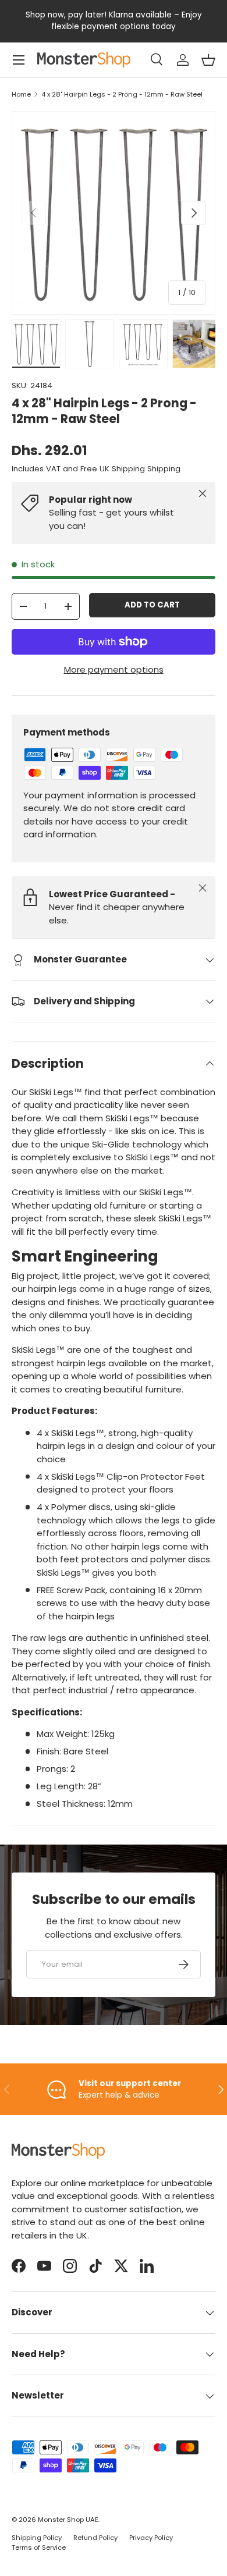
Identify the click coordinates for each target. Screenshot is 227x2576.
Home (21, 95)
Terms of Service (39, 2547)
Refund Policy (95, 2538)
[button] (208, 60)
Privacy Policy (151, 2538)
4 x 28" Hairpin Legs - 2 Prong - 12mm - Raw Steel (122, 95)
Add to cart (152, 605)
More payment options (114, 669)
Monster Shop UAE (68, 2520)
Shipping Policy (37, 2538)
